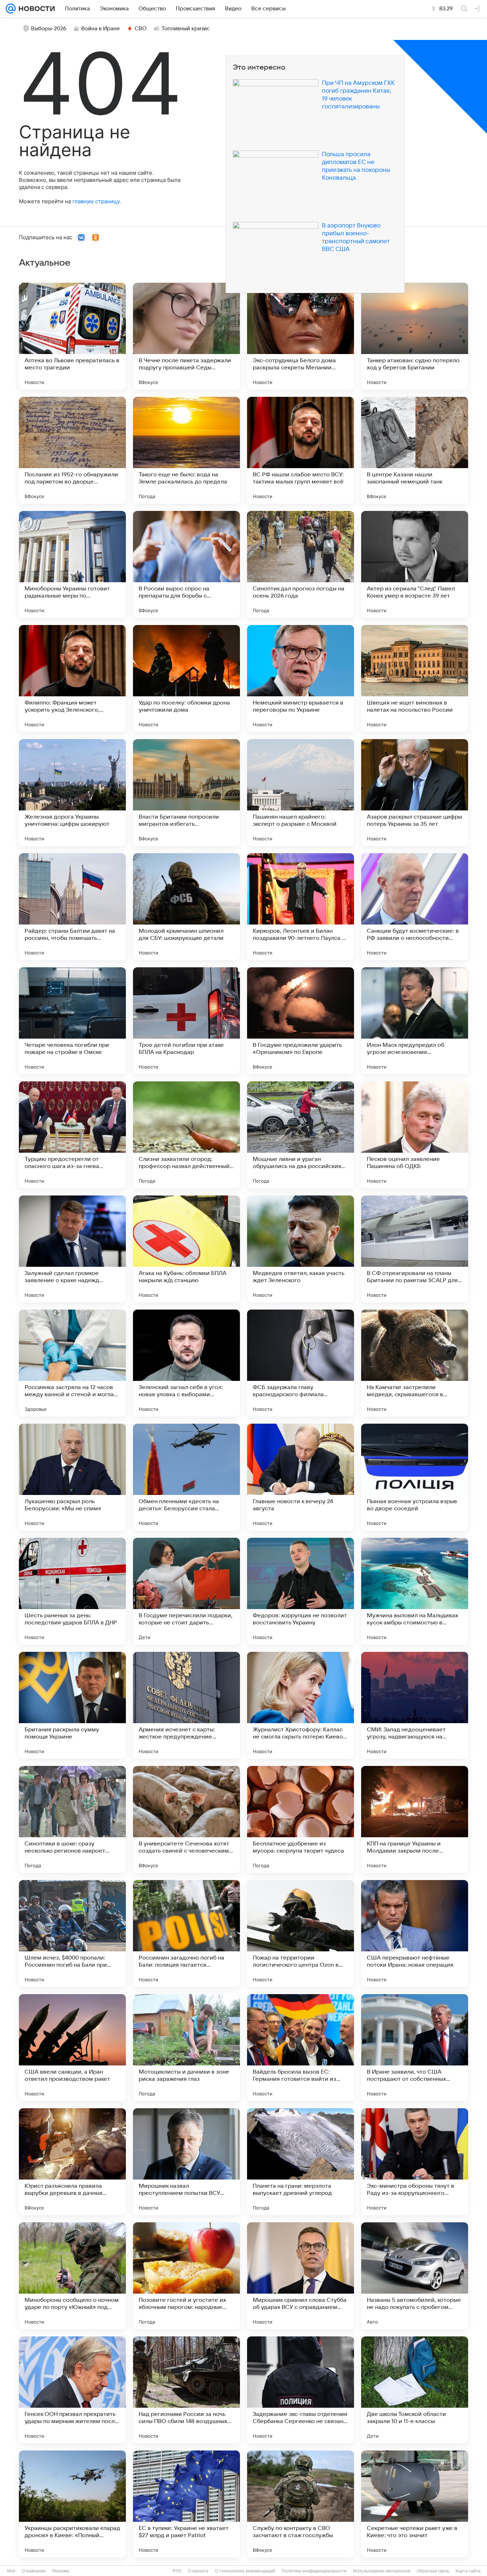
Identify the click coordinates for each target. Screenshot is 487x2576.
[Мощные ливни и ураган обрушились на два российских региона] (301, 1135)
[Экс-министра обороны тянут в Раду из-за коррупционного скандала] (415, 2162)
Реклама (61, 2571)
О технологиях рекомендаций (245, 2571)
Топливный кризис (186, 29)
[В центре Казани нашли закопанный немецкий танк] (415, 450)
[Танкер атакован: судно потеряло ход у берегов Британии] (415, 336)
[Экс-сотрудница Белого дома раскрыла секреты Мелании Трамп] (301, 336)
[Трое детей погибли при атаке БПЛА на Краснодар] (186, 1021)
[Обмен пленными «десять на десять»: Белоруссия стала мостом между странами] (186, 1477)
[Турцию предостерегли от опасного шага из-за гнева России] (72, 1135)
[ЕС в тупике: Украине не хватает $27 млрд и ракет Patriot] (186, 2504)
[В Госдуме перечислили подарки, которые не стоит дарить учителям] (186, 1591)
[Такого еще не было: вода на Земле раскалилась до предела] (186, 450)
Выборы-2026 (49, 29)
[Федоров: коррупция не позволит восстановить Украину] (301, 1591)
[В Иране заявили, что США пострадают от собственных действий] (415, 2048)
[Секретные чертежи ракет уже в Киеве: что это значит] (415, 2504)
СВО (141, 29)
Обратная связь (433, 2571)
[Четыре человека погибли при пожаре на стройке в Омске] (72, 1021)
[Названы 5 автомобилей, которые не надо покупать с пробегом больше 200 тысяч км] (415, 2276)
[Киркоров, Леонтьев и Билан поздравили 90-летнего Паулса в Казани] (301, 907)
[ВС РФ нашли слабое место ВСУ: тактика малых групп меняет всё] (301, 450)
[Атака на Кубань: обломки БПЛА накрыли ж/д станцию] (186, 1249)
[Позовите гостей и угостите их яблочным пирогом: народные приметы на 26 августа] (186, 2276)
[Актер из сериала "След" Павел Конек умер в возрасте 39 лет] (415, 564)
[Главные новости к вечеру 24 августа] (301, 1477)
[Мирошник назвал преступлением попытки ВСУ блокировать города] (186, 2162)
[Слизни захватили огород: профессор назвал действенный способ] (186, 1135)
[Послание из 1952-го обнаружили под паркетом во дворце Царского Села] (72, 450)
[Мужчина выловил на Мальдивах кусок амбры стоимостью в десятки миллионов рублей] (415, 1591)
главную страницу (96, 201)
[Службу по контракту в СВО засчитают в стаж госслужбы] (301, 2504)
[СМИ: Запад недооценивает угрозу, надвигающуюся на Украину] (415, 1705)
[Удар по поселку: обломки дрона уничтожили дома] (186, 678)
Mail (11, 2571)
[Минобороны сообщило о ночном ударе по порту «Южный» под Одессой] (72, 2276)
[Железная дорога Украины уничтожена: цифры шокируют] (72, 793)
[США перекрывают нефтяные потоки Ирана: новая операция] (415, 1934)
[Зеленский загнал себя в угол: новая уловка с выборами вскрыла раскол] (186, 1363)
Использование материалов (382, 2571)
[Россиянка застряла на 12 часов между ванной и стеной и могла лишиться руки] (72, 1363)
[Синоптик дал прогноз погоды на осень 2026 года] (301, 564)
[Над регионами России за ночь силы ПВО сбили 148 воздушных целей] (186, 2390)
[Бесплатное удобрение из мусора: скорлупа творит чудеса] (301, 1819)
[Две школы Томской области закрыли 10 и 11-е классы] (415, 2390)
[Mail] (11, 9)
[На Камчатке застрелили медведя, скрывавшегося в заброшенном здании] (415, 1363)
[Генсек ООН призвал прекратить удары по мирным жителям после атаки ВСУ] (72, 2390)
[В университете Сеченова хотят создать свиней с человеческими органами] (186, 1819)
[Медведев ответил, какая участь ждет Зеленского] (301, 1249)
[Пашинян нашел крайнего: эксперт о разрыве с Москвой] (301, 793)
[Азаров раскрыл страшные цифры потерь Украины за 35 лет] (415, 793)
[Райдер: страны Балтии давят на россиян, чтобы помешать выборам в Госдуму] (72, 907)
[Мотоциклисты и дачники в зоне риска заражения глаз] (186, 2048)
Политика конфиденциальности (314, 2571)
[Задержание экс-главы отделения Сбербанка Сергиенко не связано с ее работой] (301, 2390)
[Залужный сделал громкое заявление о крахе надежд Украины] (72, 1249)
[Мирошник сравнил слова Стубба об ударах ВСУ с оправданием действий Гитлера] (301, 2276)
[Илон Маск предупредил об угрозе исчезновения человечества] (415, 1021)
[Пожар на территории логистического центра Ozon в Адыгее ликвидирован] (301, 1934)
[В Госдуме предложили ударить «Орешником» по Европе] (301, 1021)
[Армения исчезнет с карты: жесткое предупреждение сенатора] (186, 1705)
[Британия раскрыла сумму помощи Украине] (72, 1705)
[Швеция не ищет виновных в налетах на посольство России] (415, 678)
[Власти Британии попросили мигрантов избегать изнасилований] (186, 793)
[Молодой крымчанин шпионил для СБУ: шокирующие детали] (186, 907)
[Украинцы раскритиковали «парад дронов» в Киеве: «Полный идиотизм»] (72, 2504)
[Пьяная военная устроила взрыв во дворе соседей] (415, 1477)
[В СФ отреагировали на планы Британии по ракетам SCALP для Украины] (415, 1249)
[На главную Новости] (35, 9)
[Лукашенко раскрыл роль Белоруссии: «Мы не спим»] (72, 1477)
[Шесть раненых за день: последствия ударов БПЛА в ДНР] (72, 1591)
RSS (177, 2571)
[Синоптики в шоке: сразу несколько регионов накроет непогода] (72, 1819)
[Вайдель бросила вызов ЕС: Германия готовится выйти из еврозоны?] (301, 2048)
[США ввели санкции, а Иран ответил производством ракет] (72, 2048)
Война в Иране (101, 29)
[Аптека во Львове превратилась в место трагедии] (72, 336)
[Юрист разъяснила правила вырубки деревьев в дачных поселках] (72, 2162)
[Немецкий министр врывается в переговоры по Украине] (301, 678)
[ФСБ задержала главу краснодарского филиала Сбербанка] (301, 1363)
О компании (34, 2571)
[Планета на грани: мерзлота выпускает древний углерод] (301, 2162)
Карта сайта (468, 2571)
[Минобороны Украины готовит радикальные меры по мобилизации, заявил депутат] (72, 564)
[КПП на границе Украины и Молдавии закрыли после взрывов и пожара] (415, 1819)
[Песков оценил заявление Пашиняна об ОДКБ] (415, 1135)
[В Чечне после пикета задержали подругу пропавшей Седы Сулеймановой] (186, 336)
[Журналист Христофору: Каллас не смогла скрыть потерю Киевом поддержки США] (301, 1705)
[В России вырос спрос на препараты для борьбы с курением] (186, 564)
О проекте (198, 2571)
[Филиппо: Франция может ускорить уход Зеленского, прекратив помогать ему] (72, 678)
